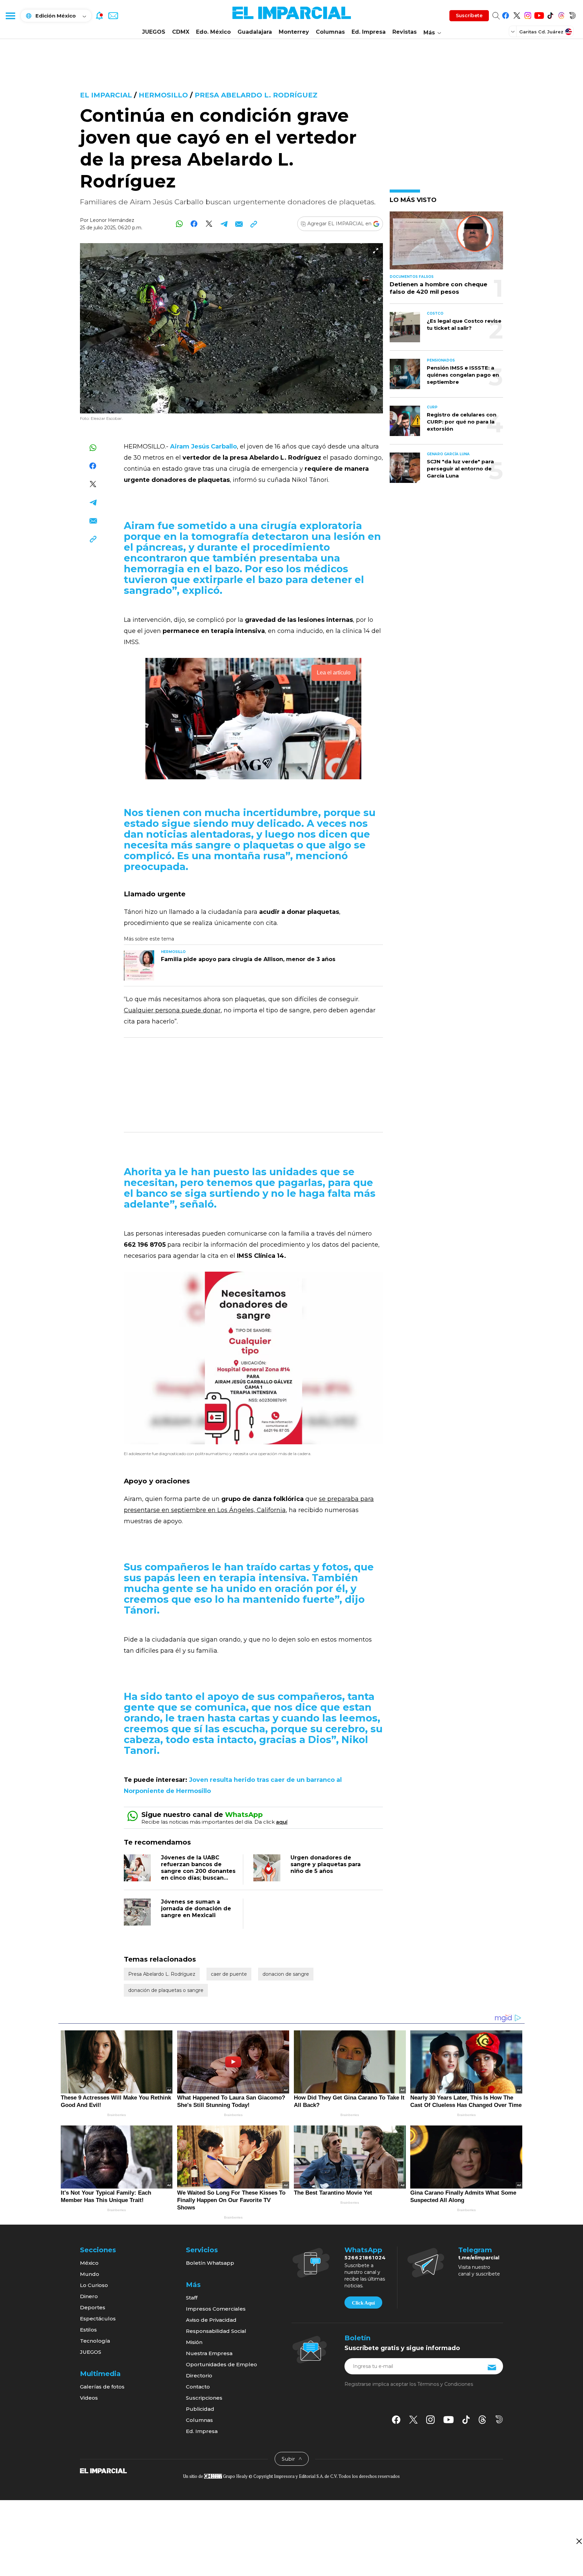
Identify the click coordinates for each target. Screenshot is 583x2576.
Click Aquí (363, 2303)
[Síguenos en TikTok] (550, 14)
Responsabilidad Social (216, 2331)
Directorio (199, 2376)
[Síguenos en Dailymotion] (572, 14)
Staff (192, 2298)
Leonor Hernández (112, 220)
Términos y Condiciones (445, 2384)
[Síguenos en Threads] (561, 14)
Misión (194, 2342)
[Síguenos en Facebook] (506, 14)
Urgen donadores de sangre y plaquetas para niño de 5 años (326, 1864)
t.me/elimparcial (479, 2258)
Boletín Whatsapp (210, 2263)
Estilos (88, 2330)
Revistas (405, 32)
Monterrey (294, 32)
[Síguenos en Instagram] (528, 14)
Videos (89, 2398)
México (89, 2263)
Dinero (89, 2296)
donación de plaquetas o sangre (166, 1990)
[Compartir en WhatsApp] (179, 224)
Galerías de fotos (102, 2387)
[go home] (103, 2470)
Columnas (330, 32)
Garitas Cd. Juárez (541, 32)
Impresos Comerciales (216, 2309)
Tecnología (95, 2341)
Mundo (90, 2274)
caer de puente (229, 1974)
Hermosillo (163, 95)
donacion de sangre (286, 1974)
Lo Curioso (94, 2285)
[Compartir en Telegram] (224, 224)
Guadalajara (255, 32)
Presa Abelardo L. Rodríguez (256, 95)
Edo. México (213, 32)
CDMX (181, 32)
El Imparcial (106, 95)
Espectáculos (98, 2319)
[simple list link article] (446, 243)
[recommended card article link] (139, 965)
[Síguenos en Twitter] (517, 14)
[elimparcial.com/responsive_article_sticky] (579, 2541)
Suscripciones (204, 2398)
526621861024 (365, 2258)
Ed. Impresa (369, 32)
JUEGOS (154, 32)
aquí (282, 1822)
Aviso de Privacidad (211, 2320)
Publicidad (200, 2409)
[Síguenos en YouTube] (539, 14)
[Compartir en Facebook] (194, 224)
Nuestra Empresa (209, 2353)
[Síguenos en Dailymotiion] (499, 2419)
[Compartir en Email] (239, 224)
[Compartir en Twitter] (209, 224)
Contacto (198, 2387)
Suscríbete (469, 16)
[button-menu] (10, 16)
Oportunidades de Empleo (221, 2364)
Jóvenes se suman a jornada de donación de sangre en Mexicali (196, 1908)
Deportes (93, 2307)
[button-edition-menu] (513, 31)
